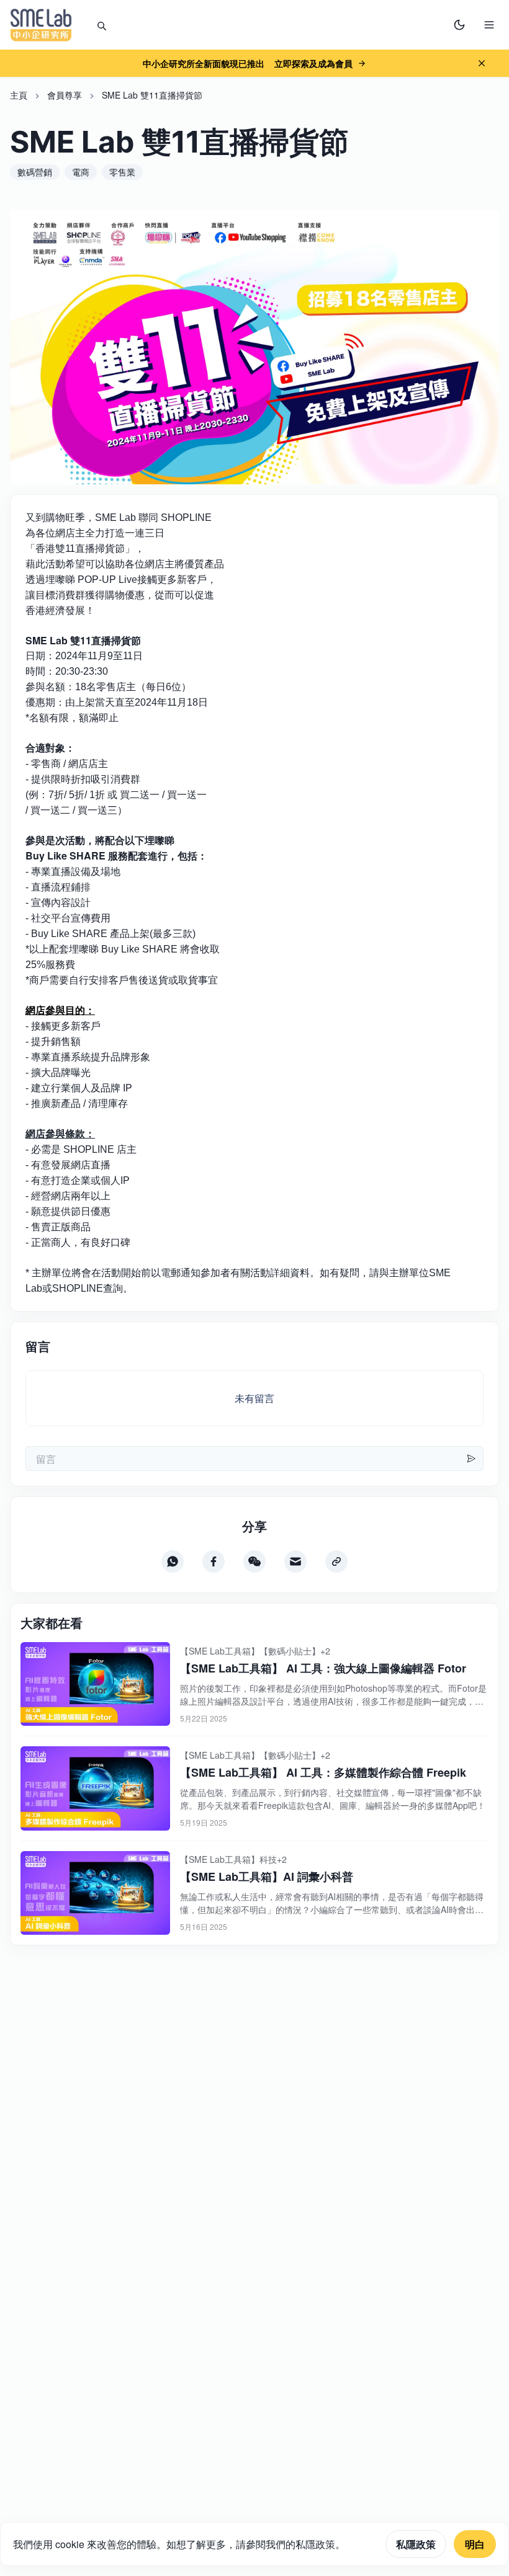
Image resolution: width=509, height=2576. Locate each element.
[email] (295, 1561)
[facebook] (214, 1561)
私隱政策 (416, 2544)
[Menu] (489, 25)
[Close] (482, 63)
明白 (475, 2544)
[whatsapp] (173, 1561)
